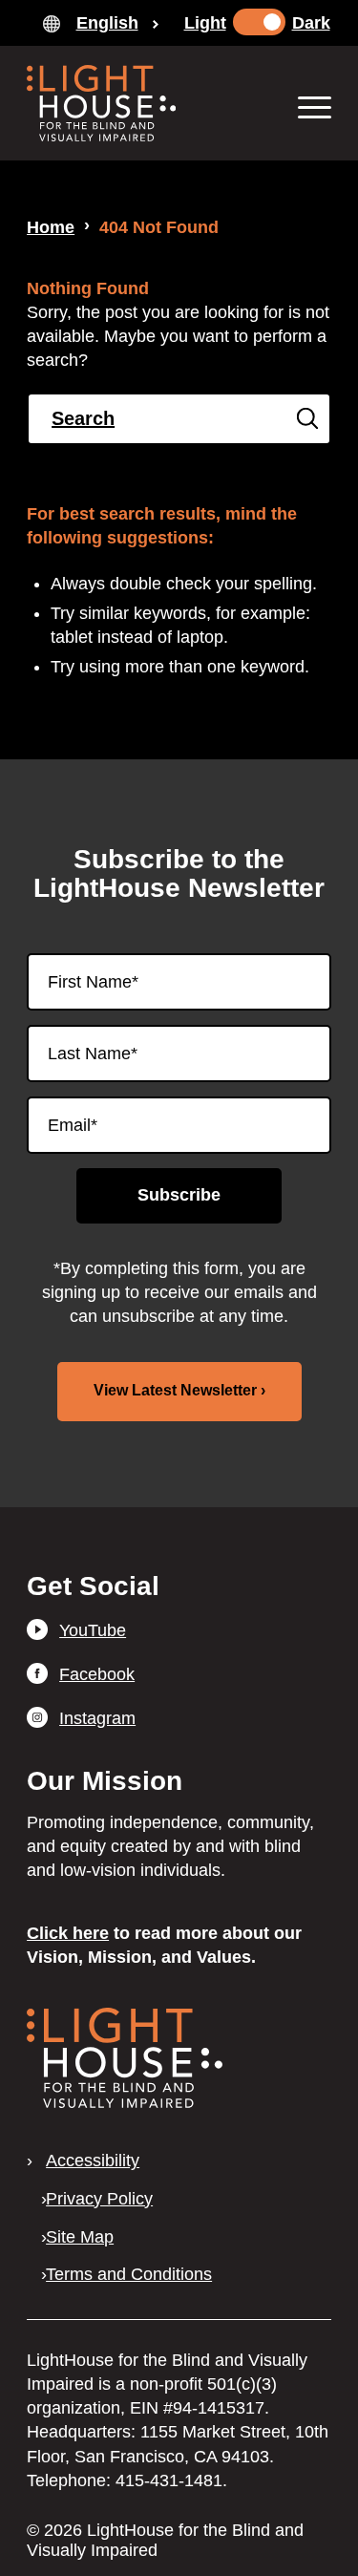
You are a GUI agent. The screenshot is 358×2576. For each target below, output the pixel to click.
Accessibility (93, 2161)
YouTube (93, 1630)
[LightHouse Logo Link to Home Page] (148, 103)
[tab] (101, 23)
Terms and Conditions (129, 2274)
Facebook (97, 1674)
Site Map (80, 2237)
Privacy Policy (99, 2199)
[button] (305, 106)
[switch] (259, 22)
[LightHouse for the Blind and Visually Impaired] (125, 2102)
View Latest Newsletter (175, 1390)
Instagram (97, 1718)
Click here (68, 1933)
